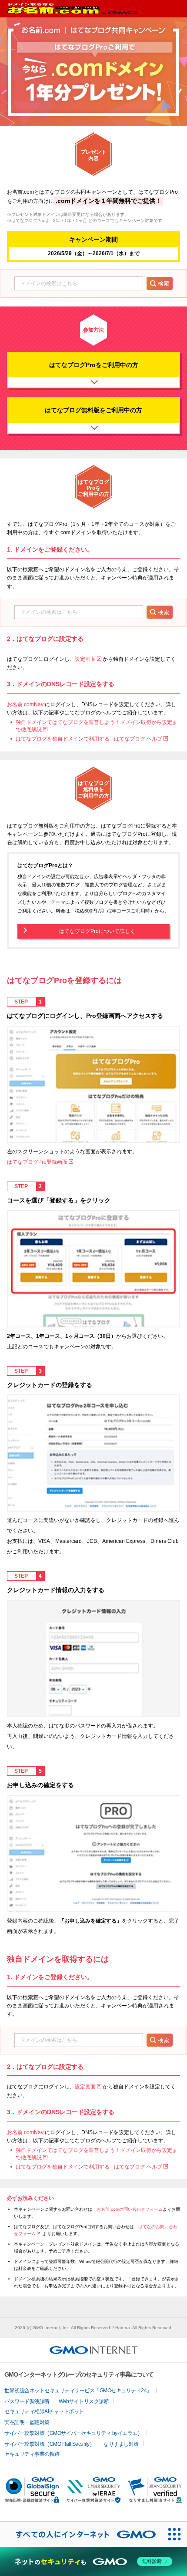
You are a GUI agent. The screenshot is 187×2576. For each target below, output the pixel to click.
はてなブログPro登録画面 (37, 1162)
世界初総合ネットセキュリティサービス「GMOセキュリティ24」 (78, 2391)
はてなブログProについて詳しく (97, 931)
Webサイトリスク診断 (84, 2401)
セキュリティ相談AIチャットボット (44, 2411)
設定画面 (85, 659)
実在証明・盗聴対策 (27, 2422)
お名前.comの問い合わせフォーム (130, 2209)
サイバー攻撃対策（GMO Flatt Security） (49, 2444)
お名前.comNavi (26, 704)
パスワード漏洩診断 (27, 2401)
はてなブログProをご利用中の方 (94, 365)
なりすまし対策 (121, 2444)
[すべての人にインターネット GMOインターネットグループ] (81, 2534)
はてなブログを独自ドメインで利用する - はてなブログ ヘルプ (89, 739)
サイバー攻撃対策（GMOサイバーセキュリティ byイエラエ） (73, 2433)
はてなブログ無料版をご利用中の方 (93, 410)
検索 (164, 284)
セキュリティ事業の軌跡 (32, 2454)
